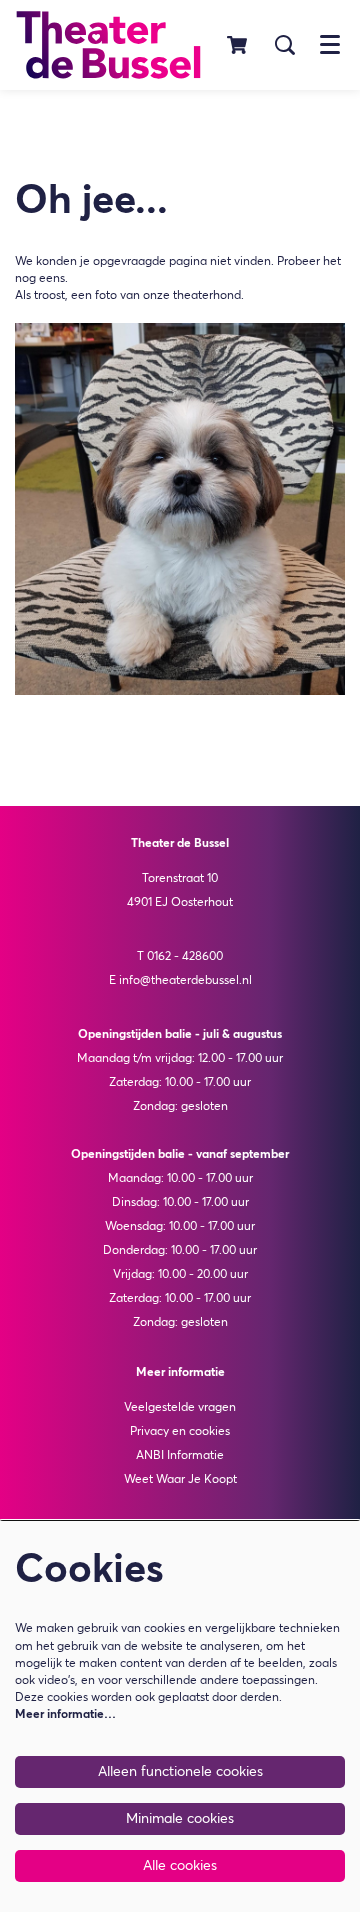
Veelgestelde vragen (180, 1408)
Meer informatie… (65, 1715)
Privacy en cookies (180, 1432)
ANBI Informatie (180, 1456)
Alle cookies (180, 1866)
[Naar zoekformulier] (285, 45)
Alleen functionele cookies (180, 1772)
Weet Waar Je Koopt (180, 1480)
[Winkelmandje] (238, 45)
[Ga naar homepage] (108, 45)
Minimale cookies (180, 1819)
